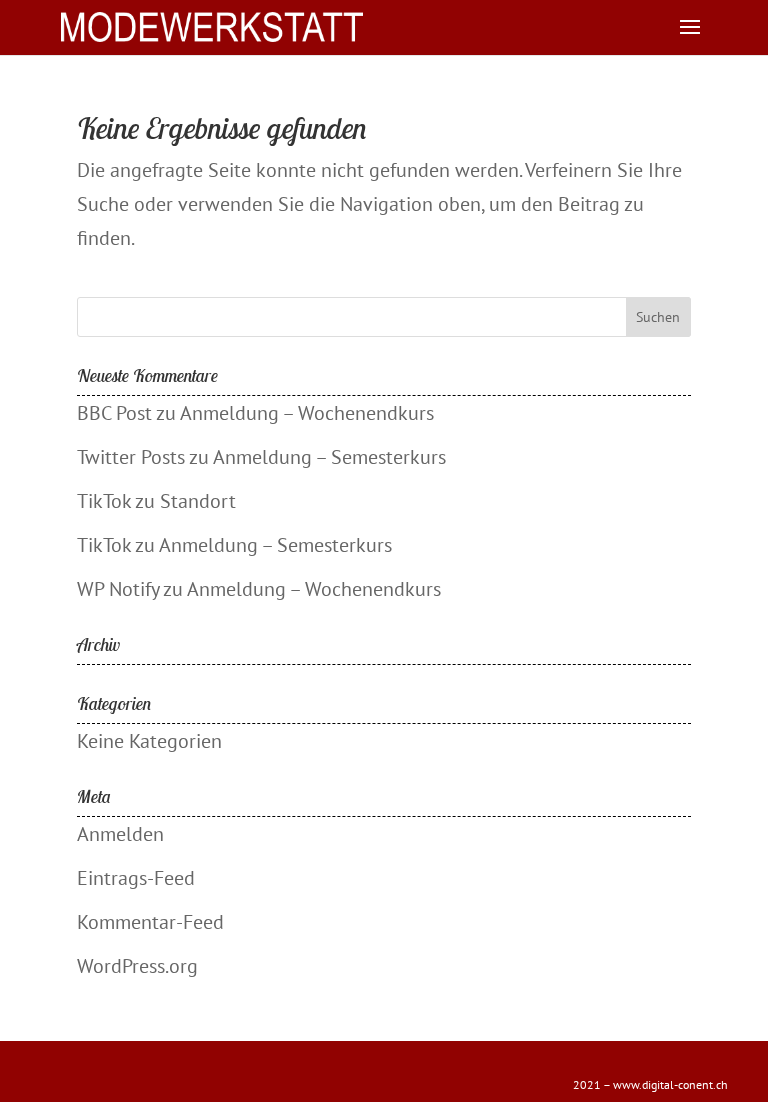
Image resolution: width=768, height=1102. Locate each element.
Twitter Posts (131, 457)
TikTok (104, 501)
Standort (198, 501)
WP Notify (118, 589)
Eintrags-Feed (136, 878)
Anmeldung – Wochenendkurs (307, 413)
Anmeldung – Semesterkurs (329, 457)
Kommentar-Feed (150, 922)
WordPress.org (137, 966)
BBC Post (114, 413)
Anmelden (120, 834)
